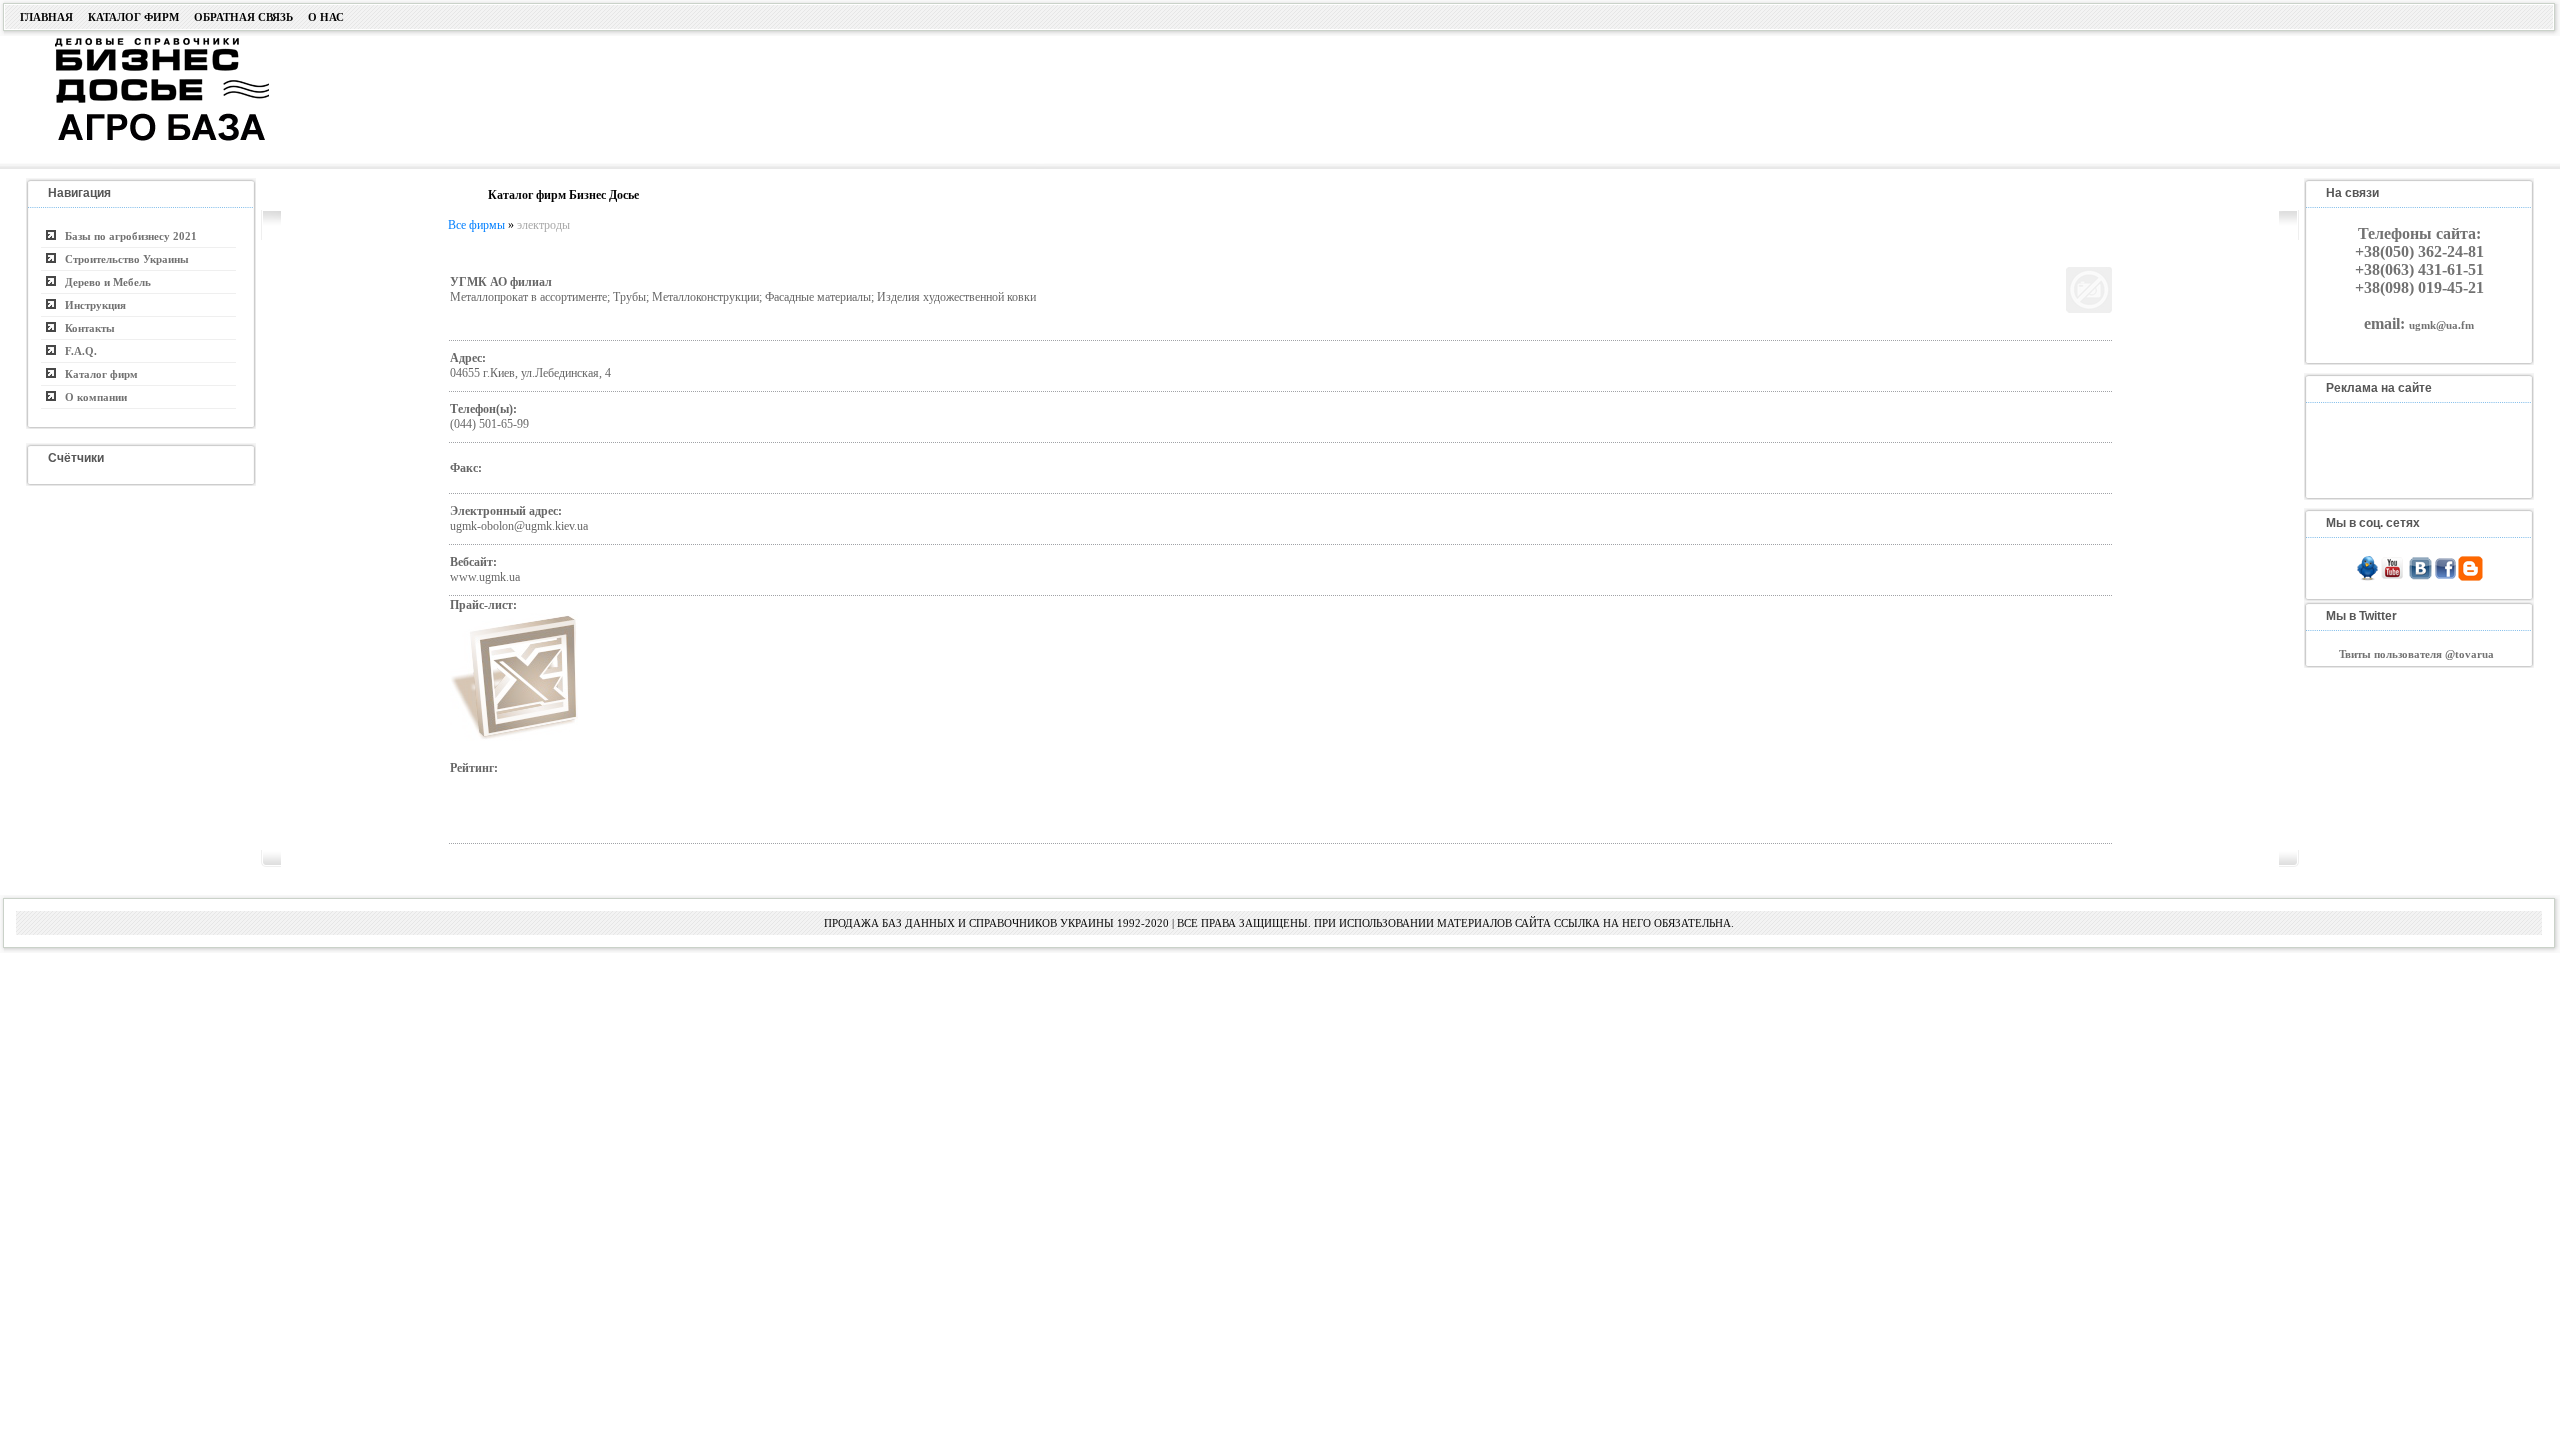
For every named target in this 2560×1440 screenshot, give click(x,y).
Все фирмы (476, 225)
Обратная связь (243, 17)
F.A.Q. (76, 351)
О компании (91, 397)
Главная (46, 17)
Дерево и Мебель (103, 282)
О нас (326, 17)
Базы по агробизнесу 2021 (126, 236)
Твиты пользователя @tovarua (2416, 654)
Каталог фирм (133, 17)
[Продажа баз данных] (137, 43)
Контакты (85, 328)
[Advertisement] (1138, 97)
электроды (543, 225)
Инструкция (91, 305)
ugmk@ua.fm (2441, 325)
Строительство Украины (122, 259)
